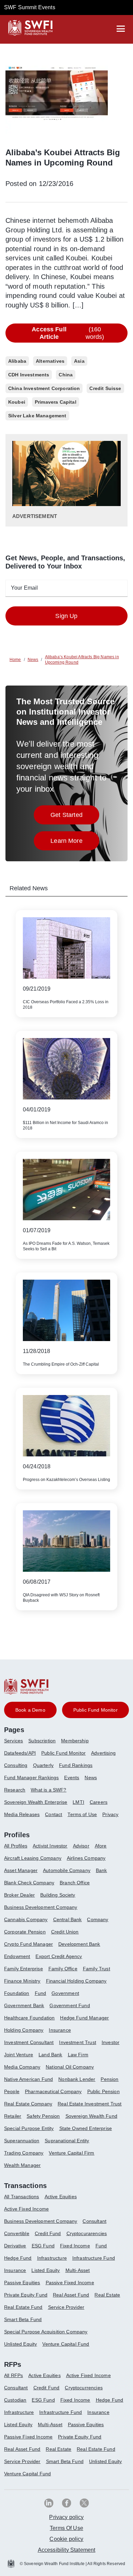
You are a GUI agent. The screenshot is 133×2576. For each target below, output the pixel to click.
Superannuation (22, 2141)
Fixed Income (75, 2246)
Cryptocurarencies (87, 2233)
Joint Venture (19, 2055)
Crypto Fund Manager (28, 1944)
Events (72, 1778)
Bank (101, 1870)
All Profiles (16, 1846)
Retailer (13, 2116)
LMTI (78, 1802)
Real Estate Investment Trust (90, 2104)
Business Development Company (41, 1907)
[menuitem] (16, 1743)
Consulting (16, 1765)
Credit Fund (48, 2233)
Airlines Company (86, 1858)
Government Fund (70, 2005)
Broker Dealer (19, 1895)
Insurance (60, 2030)
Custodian (15, 2400)
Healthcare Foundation (29, 2018)
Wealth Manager (22, 2165)
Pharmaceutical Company (53, 2091)
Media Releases (22, 1814)
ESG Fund (43, 2246)
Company (98, 1919)
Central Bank (68, 1919)
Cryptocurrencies (84, 2388)
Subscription (42, 1741)
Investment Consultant (29, 2042)
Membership (75, 1741)
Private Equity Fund (26, 2295)
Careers (99, 1802)
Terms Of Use (66, 2528)
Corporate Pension (25, 1932)
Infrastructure (52, 2258)
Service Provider (66, 2307)
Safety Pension (43, 2116)
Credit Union (65, 1932)
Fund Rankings (76, 1765)
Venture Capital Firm (71, 2153)
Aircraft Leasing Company (33, 1858)
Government (65, 1993)
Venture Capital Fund (66, 2344)
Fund (41, 1993)
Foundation (17, 1993)
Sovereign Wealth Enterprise (36, 1802)
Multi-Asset (78, 2270)
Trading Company (24, 2153)
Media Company (22, 2067)
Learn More (75, 843)
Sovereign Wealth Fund (91, 2116)
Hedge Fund (18, 2258)
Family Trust (97, 1969)
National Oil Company (70, 2067)
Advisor (81, 1846)
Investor (110, 2042)
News (91, 1778)
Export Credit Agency (59, 1956)
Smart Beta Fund (23, 2319)
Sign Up (66, 616)
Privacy (110, 1814)
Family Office (63, 1969)
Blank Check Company (29, 1883)
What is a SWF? (48, 1790)
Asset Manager (21, 1870)
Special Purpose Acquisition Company (46, 2332)
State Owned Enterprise (86, 2128)
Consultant (94, 2221)
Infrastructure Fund (94, 2258)
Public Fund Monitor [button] (95, 1710)
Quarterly (43, 1765)
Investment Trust (78, 2042)
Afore (101, 1846)
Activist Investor (50, 1846)
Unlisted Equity (20, 2344)
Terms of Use (82, 1814)
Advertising (103, 1753)
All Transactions (22, 2197)
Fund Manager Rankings (31, 1778)
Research (15, 1790)
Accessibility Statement (67, 2550)
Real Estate (107, 2295)
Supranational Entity (67, 2141)
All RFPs (13, 2375)
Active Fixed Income (26, 2209)
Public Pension (104, 2091)
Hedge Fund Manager (84, 2018)
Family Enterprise (24, 1969)
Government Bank (24, 2005)
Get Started (75, 817)
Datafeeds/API (20, 1753)
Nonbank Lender (77, 2079)
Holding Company (24, 2030)
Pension (109, 2079)
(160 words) (68, 333)
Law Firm (78, 2055)
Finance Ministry (22, 1981)
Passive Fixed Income (70, 2283)
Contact (54, 1814)
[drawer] (121, 29)
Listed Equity (46, 2270)
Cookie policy (66, 2539)
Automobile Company (67, 1870)
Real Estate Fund (23, 2307)
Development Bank (79, 1944)
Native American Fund (28, 2079)
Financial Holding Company (76, 1981)
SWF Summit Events (30, 7)
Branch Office (75, 1883)
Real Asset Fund (71, 2295)
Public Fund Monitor (63, 1753)
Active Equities (61, 2197)
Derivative (15, 2246)
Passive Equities (22, 2283)
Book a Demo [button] (30, 1710)
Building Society (58, 1895)
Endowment (17, 1956)
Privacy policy (66, 2517)
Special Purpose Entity (29, 2128)
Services (13, 1741)
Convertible (17, 2233)
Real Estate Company (28, 2104)
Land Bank (50, 2055)
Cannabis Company (26, 1919)
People (12, 2091)
